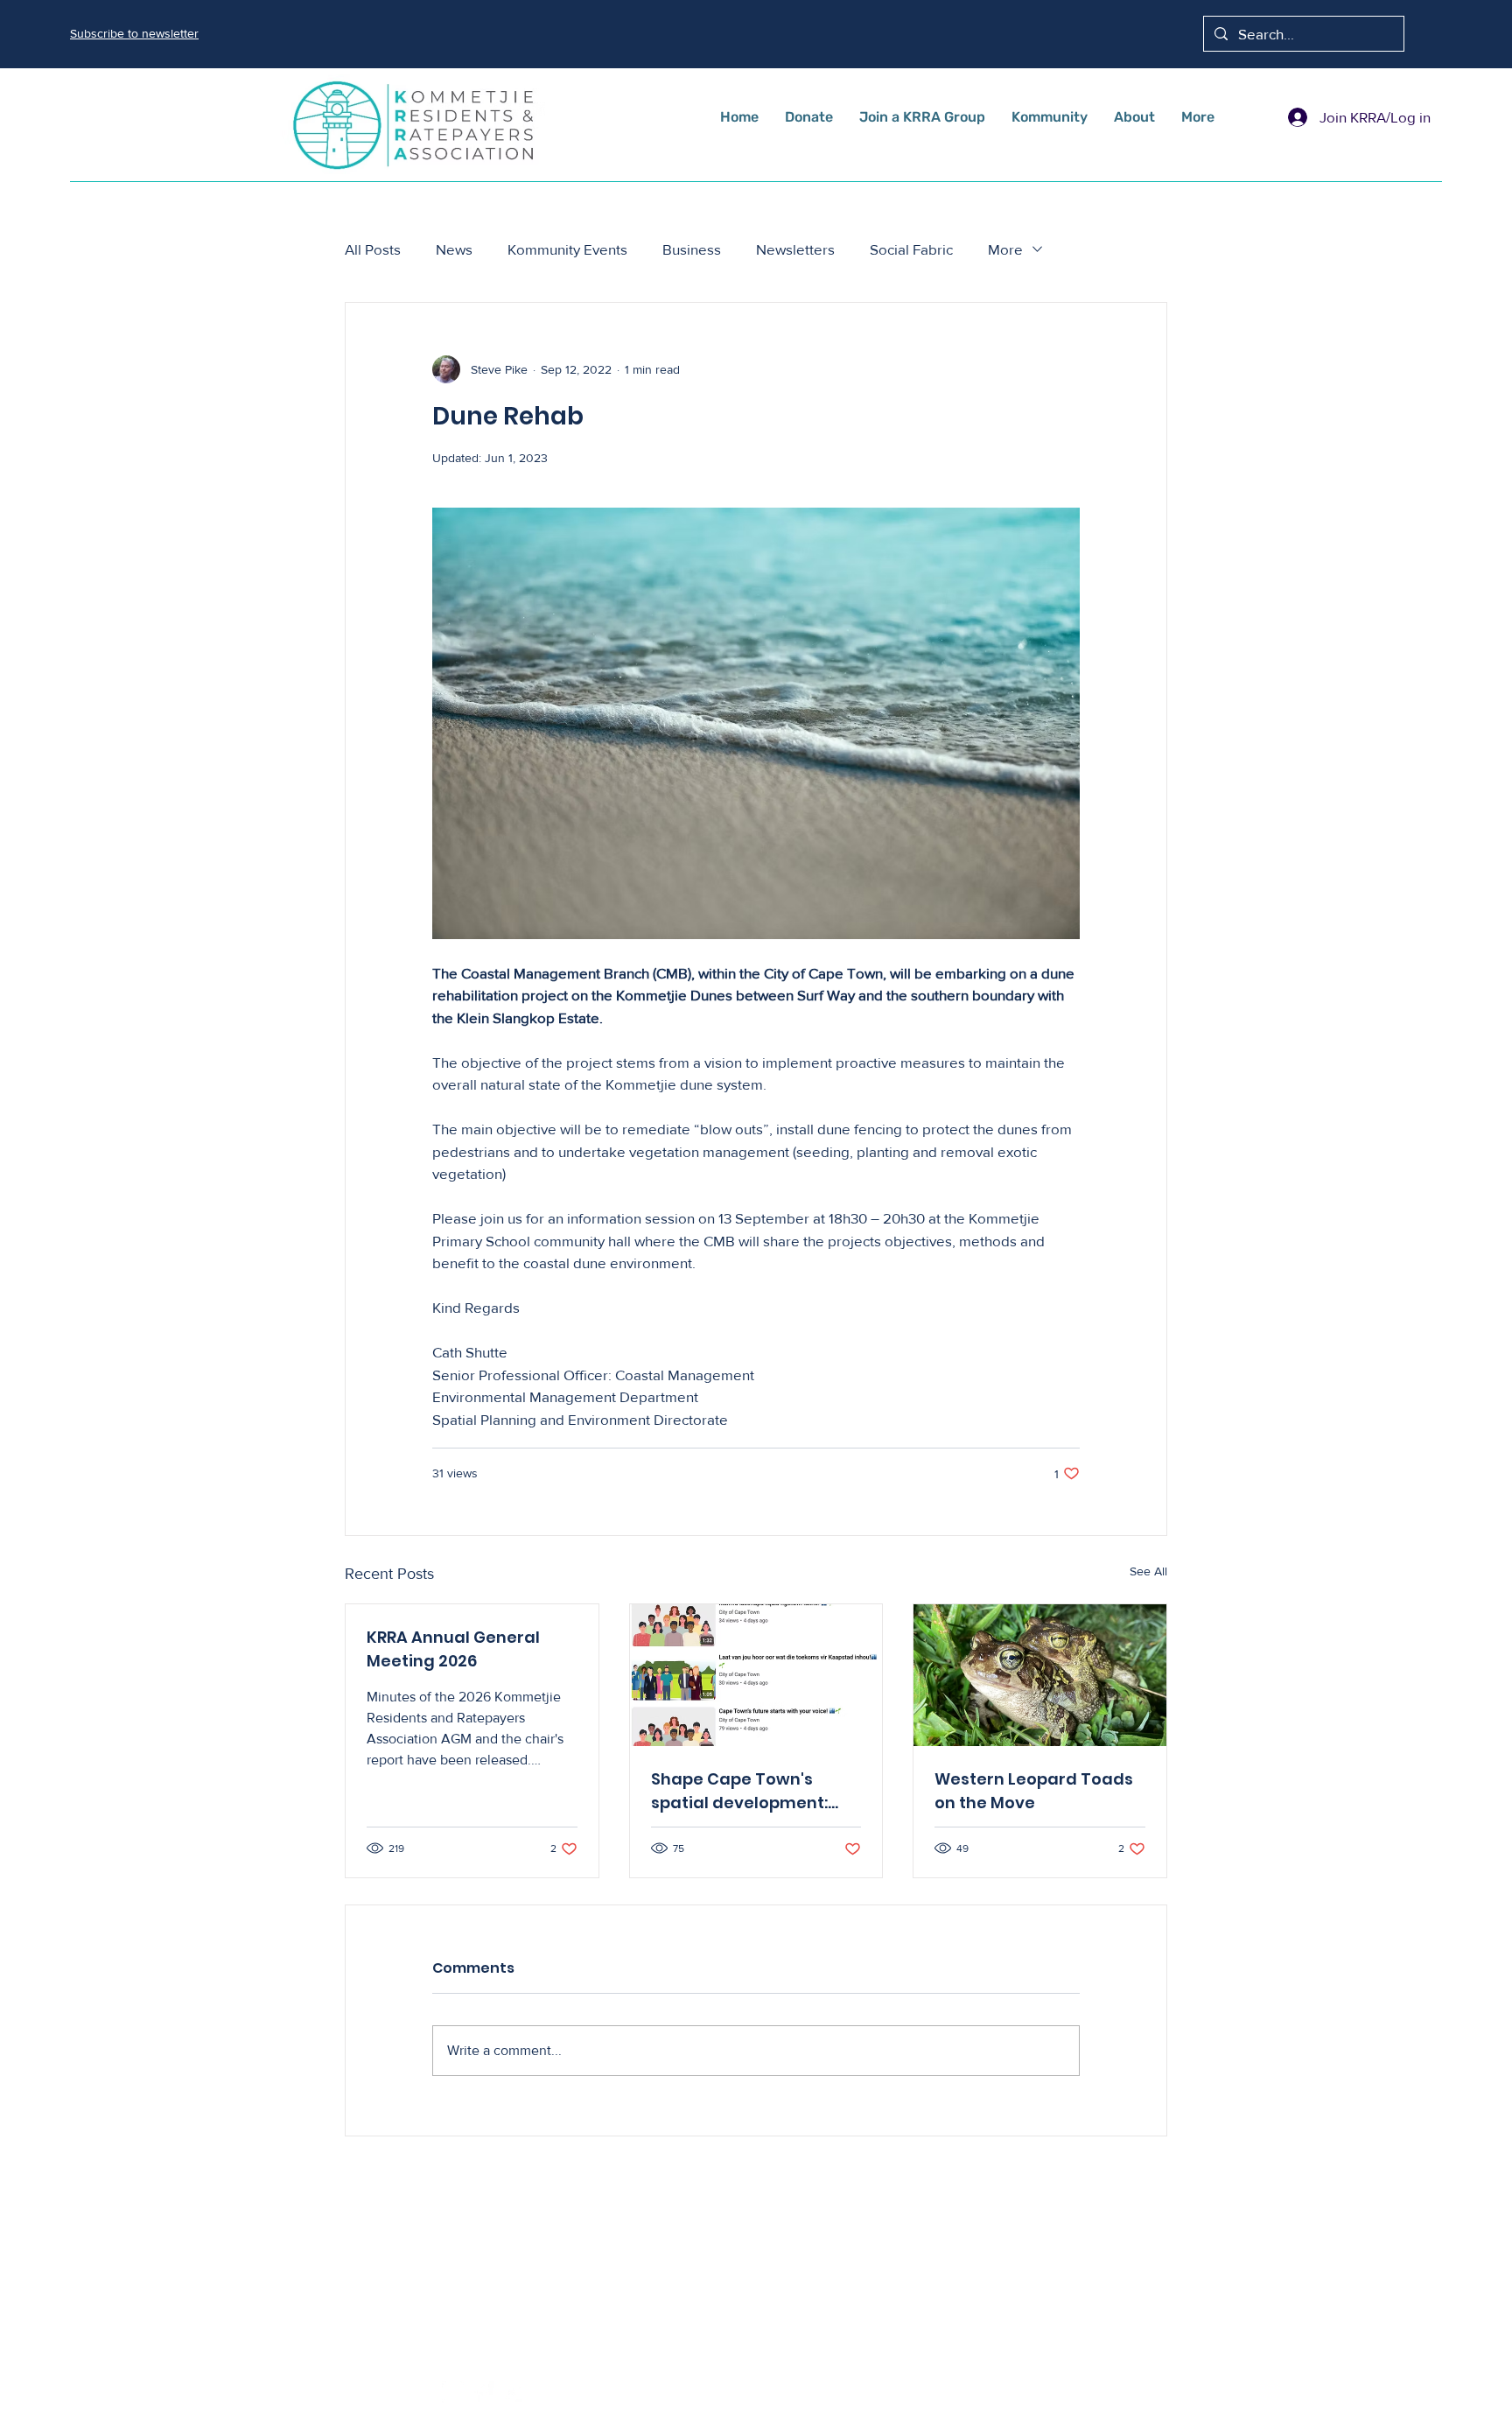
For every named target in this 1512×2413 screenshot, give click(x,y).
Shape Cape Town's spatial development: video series (739, 1791)
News (454, 249)
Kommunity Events (567, 249)
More (1005, 249)
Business (692, 249)
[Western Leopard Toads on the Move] (1040, 1675)
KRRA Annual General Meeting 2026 (453, 1649)
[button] (134, 33)
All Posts (373, 249)
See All (1148, 1571)
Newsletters (795, 249)
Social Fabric (911, 249)
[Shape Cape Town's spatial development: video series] (756, 1675)
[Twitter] (513, 2393)
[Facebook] (483, 2393)
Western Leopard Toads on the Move (1034, 1791)
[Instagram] (453, 2393)
